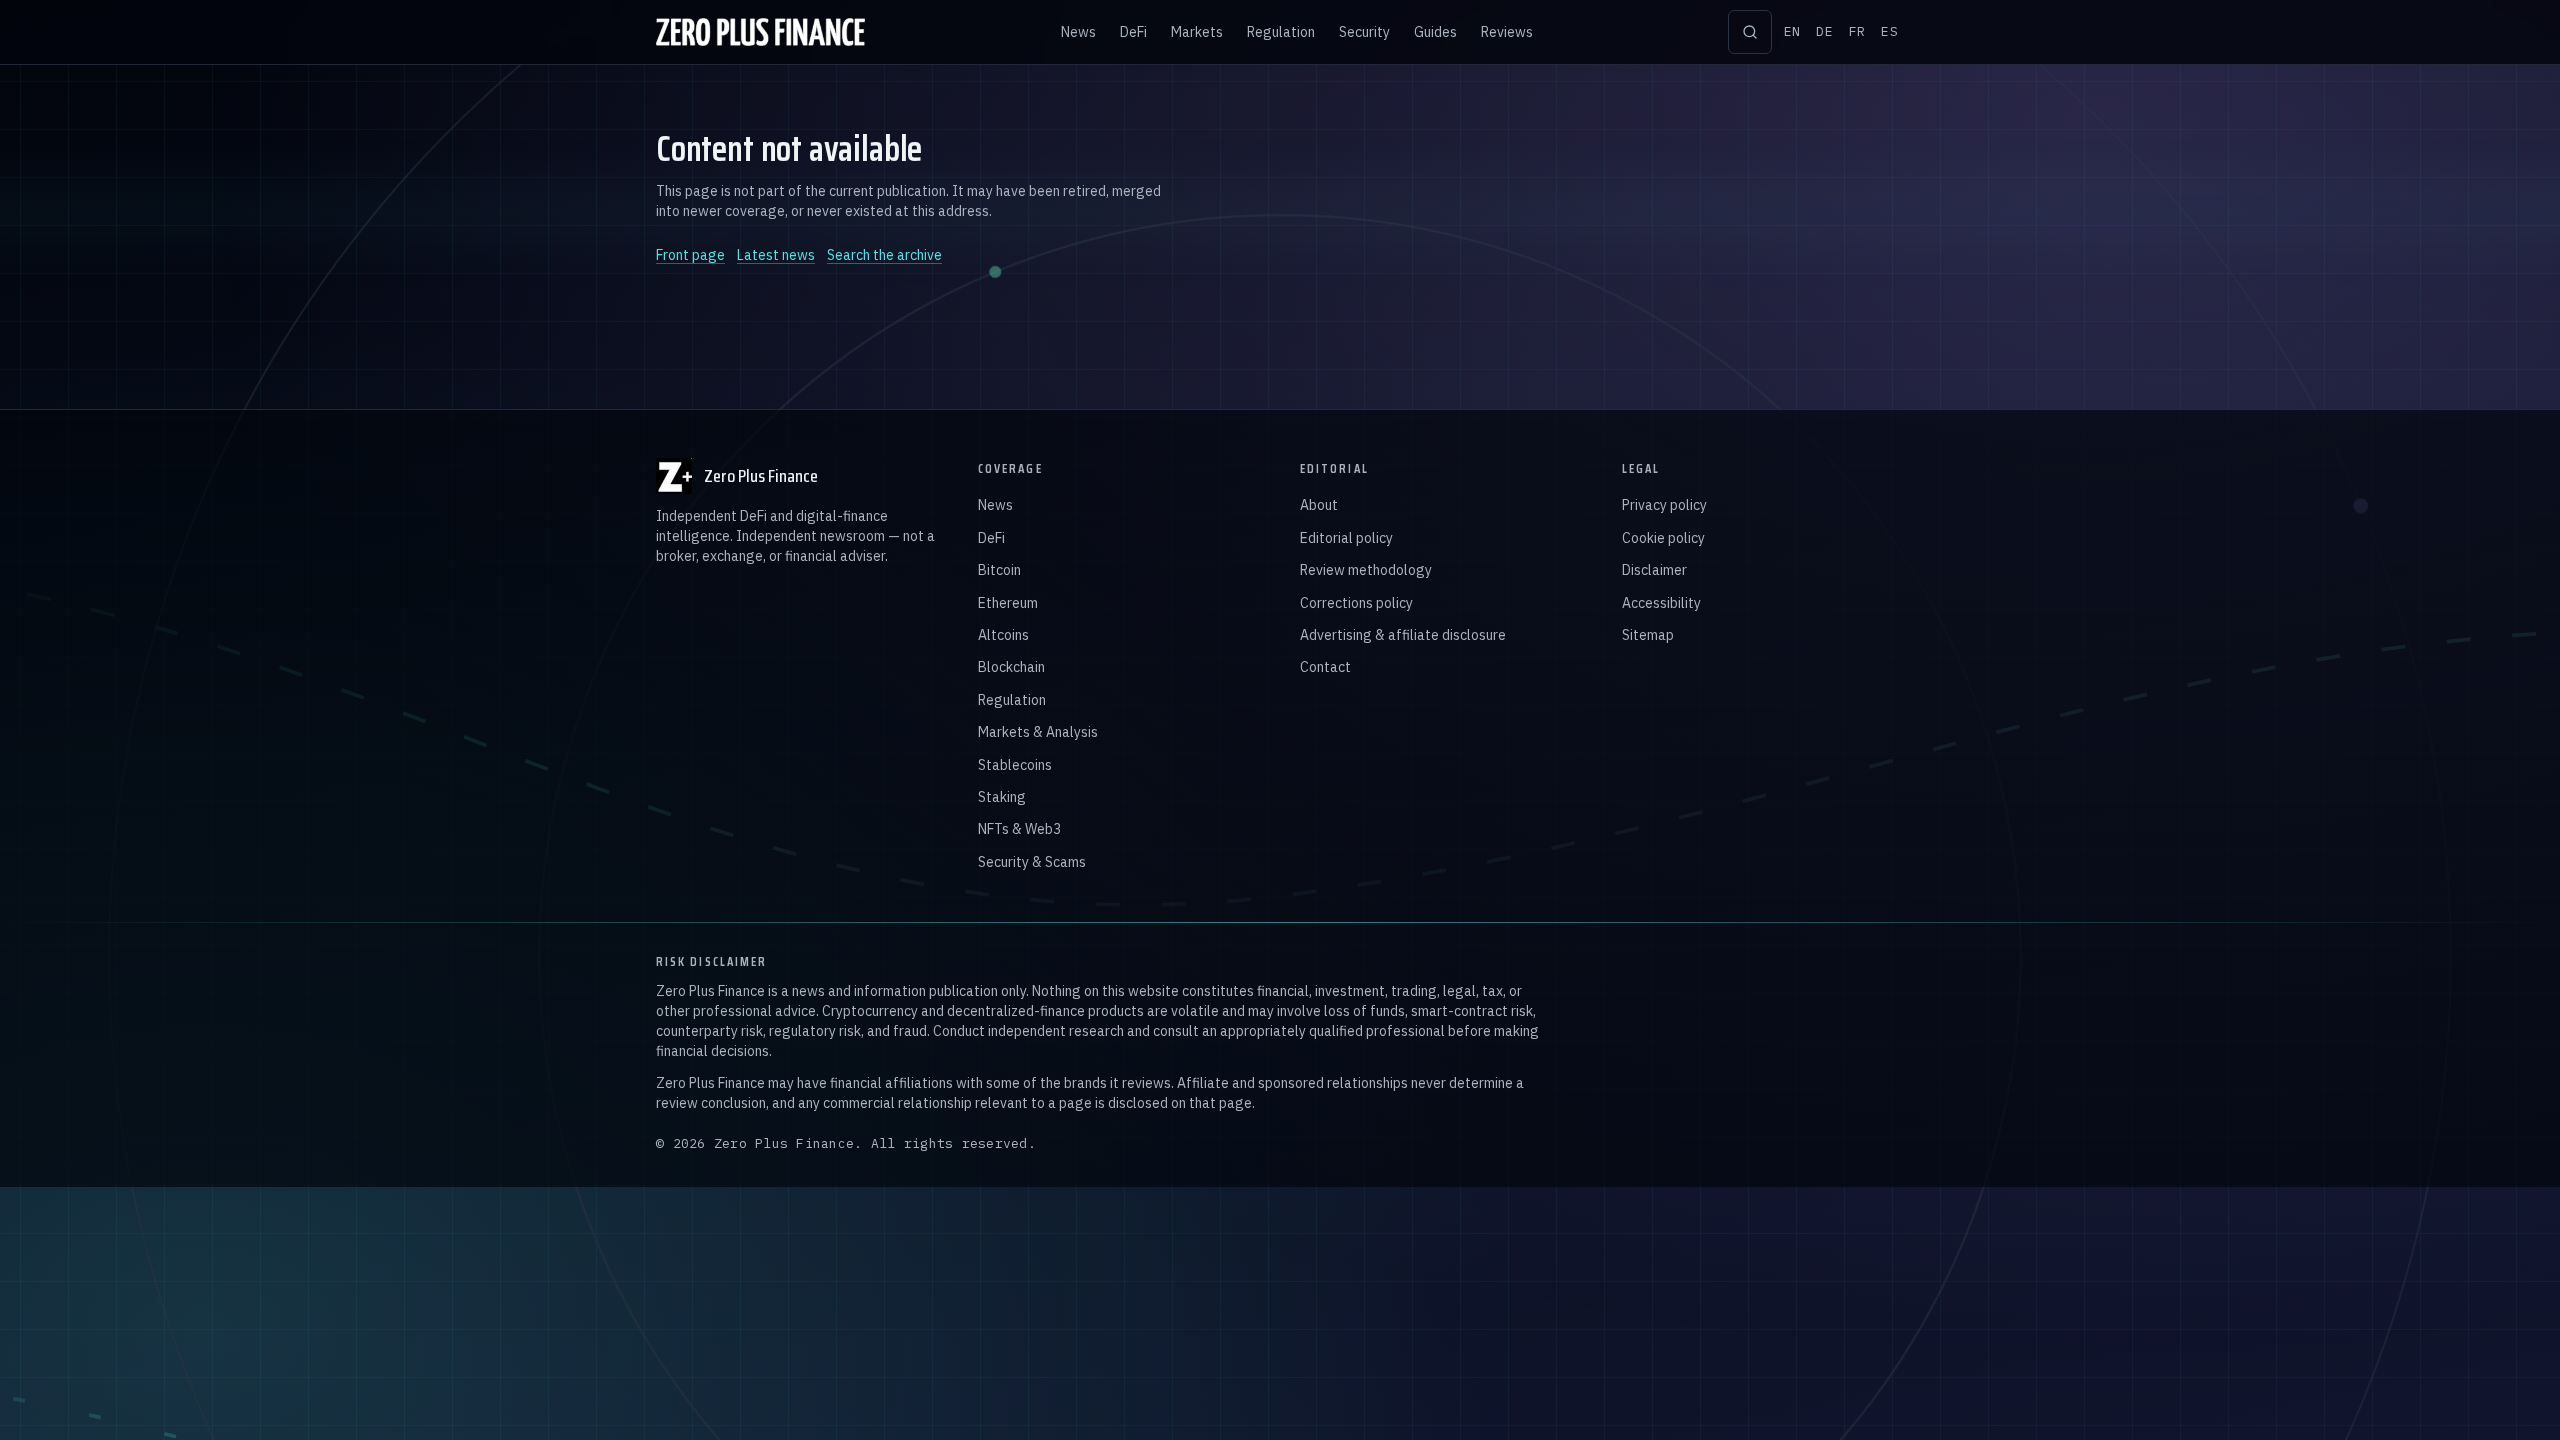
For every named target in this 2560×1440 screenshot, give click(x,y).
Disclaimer (1654, 570)
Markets (1197, 32)
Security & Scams (1032, 862)
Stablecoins (1015, 765)
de (1824, 31)
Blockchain (1011, 667)
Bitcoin (999, 570)
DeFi (1133, 32)
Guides (1435, 32)
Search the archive (884, 255)
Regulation (1281, 32)
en (1792, 31)
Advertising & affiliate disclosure (1403, 635)
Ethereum (1008, 603)
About (1319, 505)
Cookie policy (1663, 538)
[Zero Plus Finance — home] (760, 32)
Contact (1325, 667)
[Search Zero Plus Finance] (1750, 32)
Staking (1002, 797)
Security (1364, 32)
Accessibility (1661, 603)
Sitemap (1648, 635)
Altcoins (1003, 635)
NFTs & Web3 (1019, 829)
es (1889, 31)
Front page (690, 255)
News (1078, 32)
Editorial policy (1346, 538)
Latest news (776, 255)
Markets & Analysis (1038, 732)
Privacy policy (1664, 505)
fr (1857, 31)
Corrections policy (1356, 603)
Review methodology (1366, 570)
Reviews (1507, 32)
